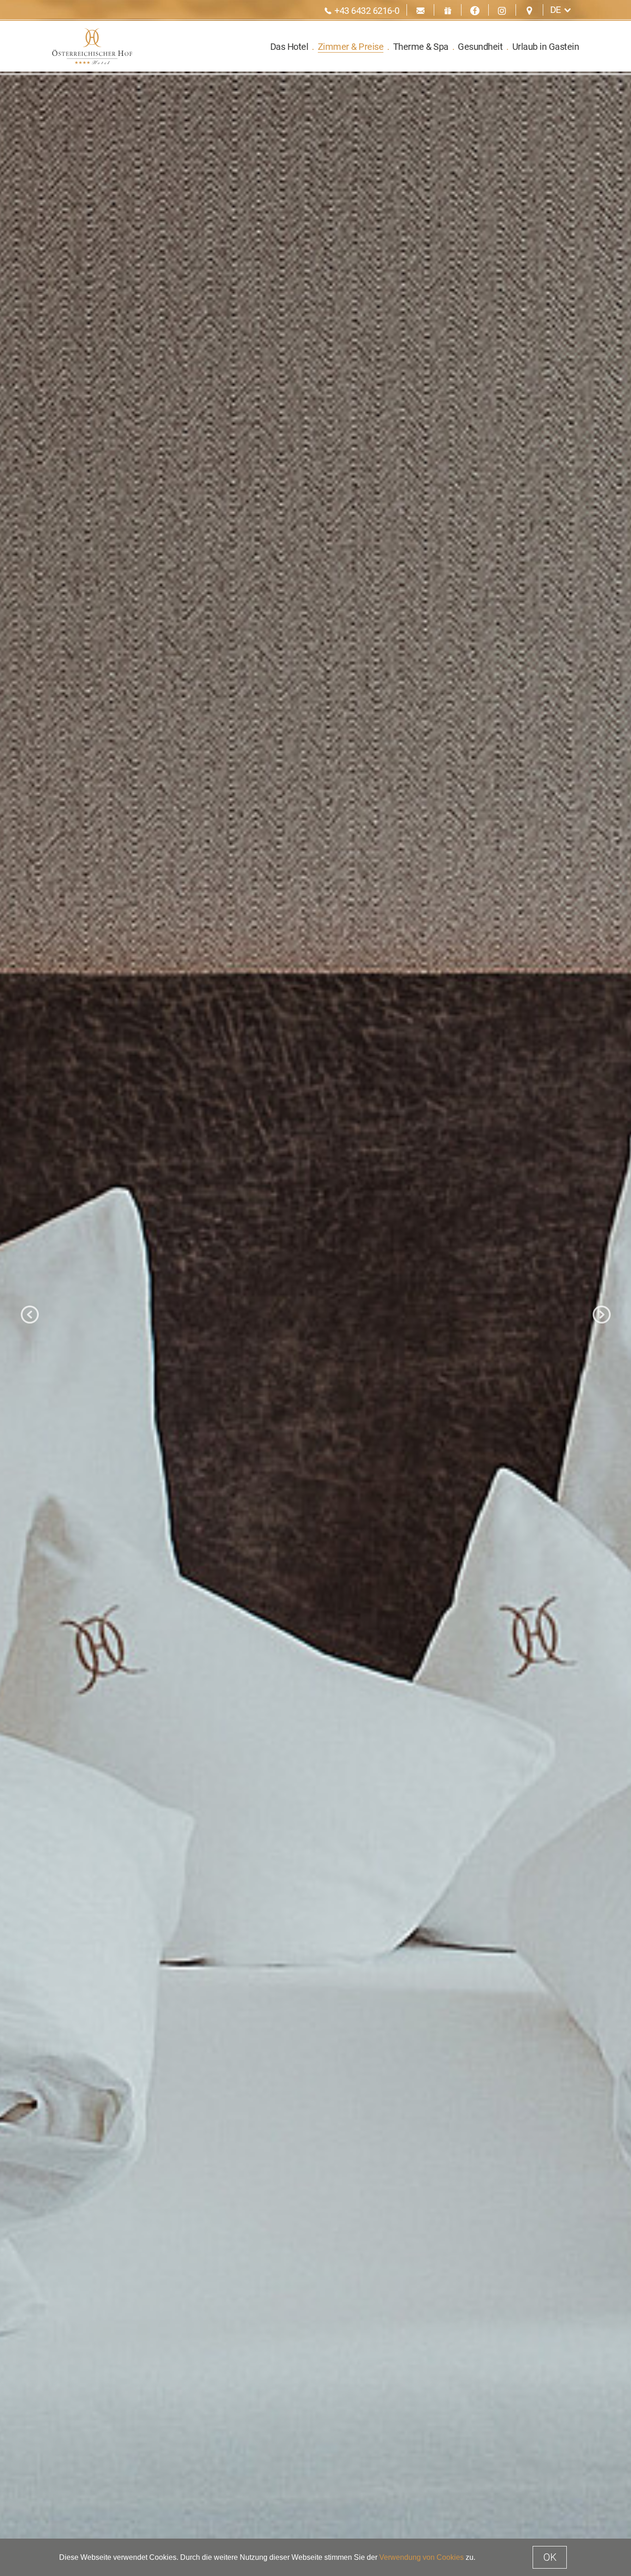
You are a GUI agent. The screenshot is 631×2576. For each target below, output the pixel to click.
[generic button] (402, 1139)
